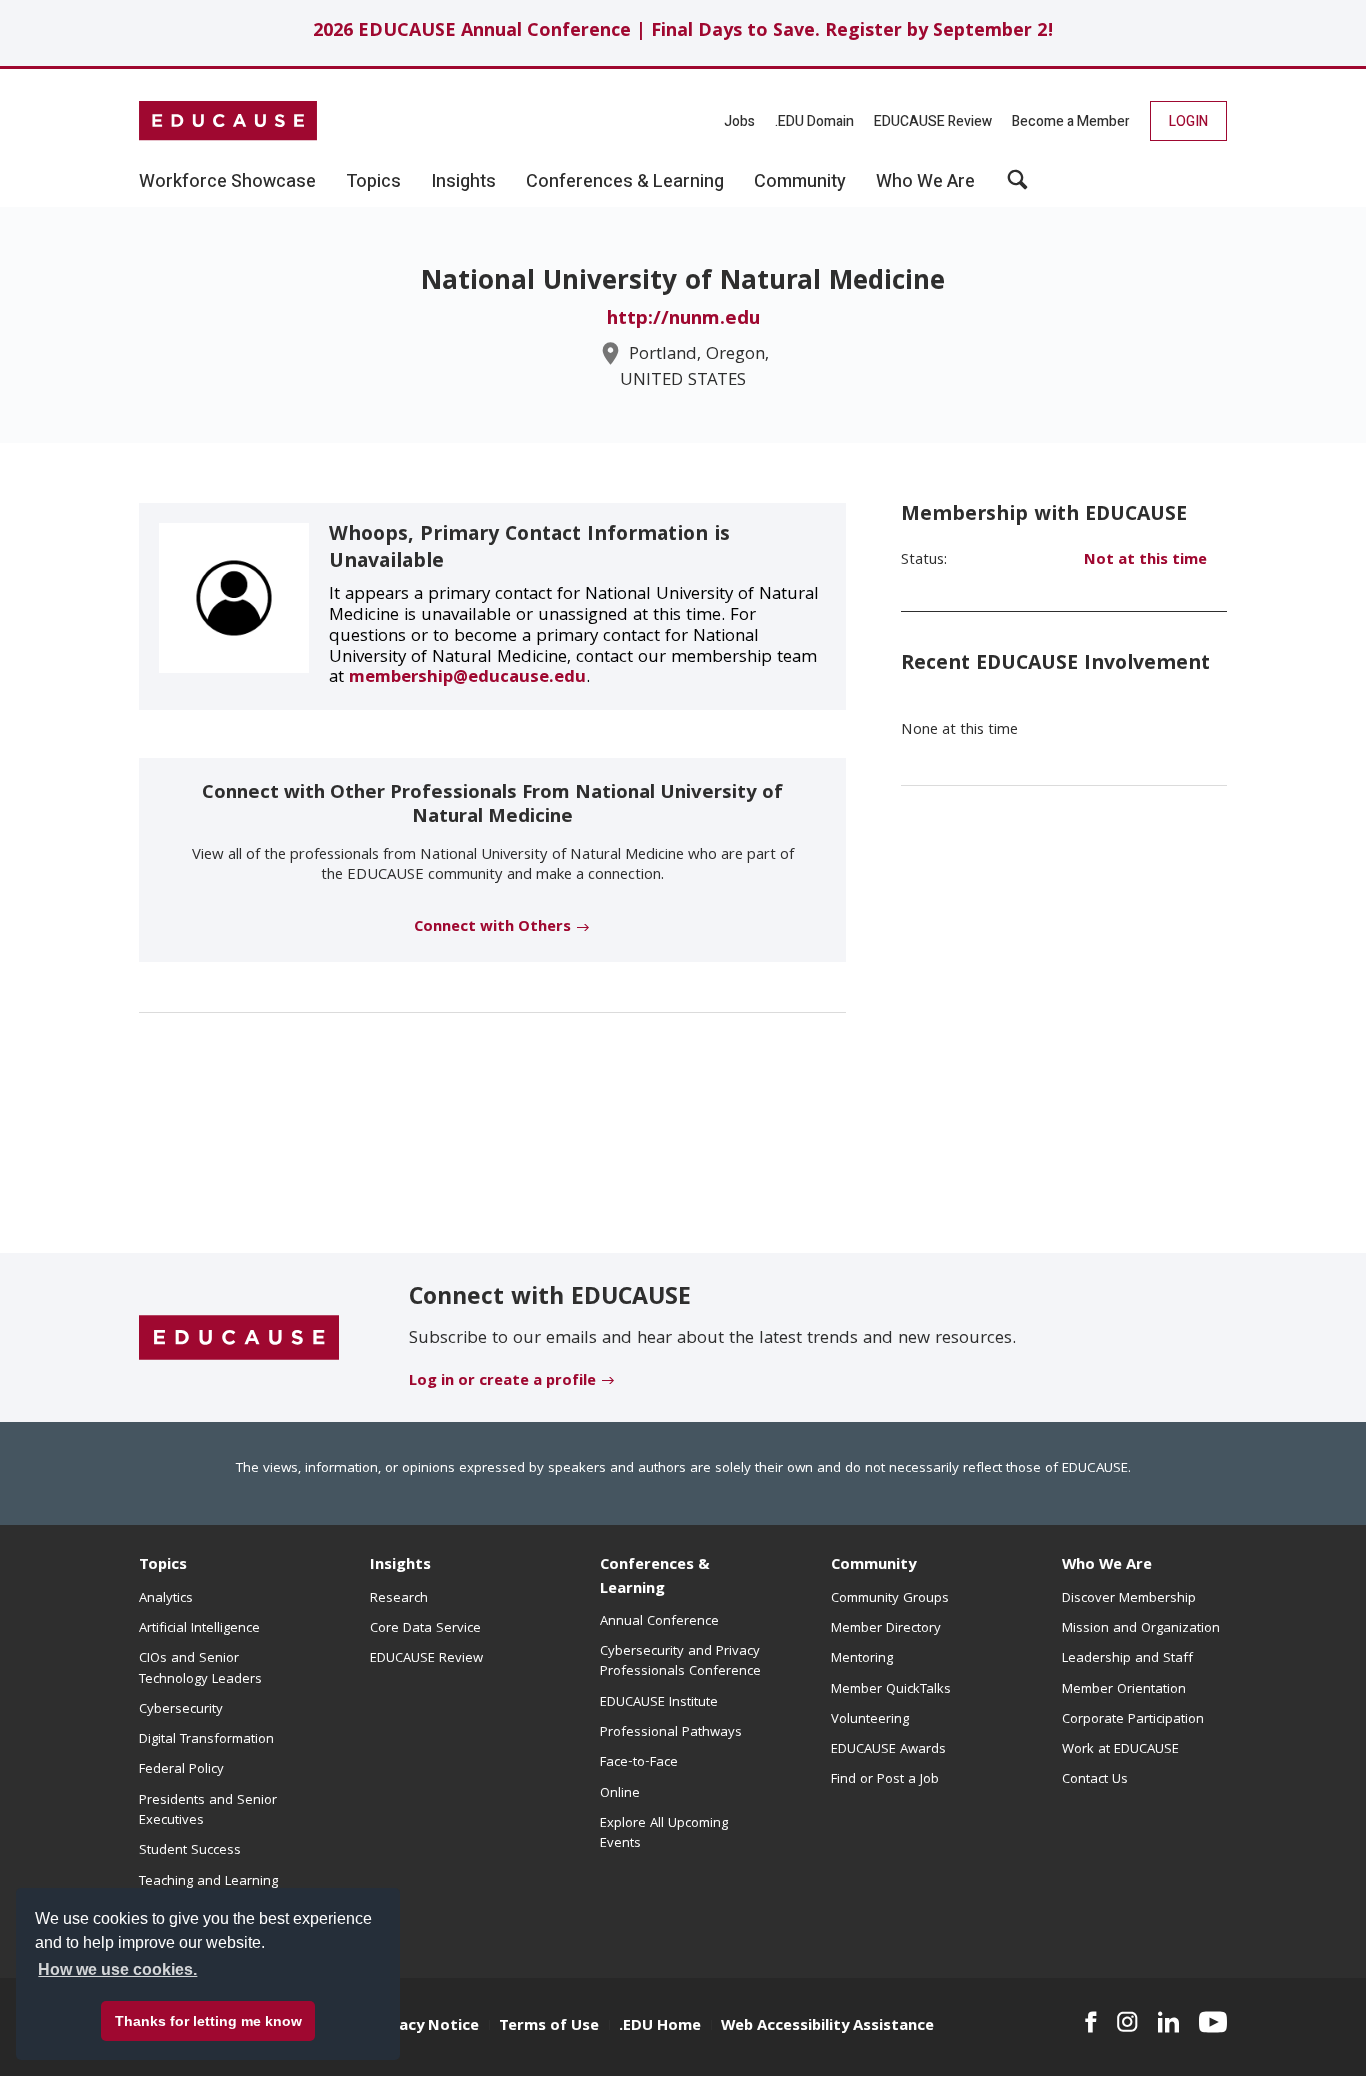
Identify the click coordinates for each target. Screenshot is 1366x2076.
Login (1188, 121)
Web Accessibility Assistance (827, 2027)
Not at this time (1145, 561)
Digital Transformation (206, 1740)
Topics (163, 1566)
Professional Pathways (671, 1733)
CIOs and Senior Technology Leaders (200, 1669)
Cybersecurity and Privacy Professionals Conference (680, 1662)
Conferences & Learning (655, 1577)
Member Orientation (1124, 1690)
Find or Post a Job (885, 1780)
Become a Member (1071, 121)
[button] (1017, 187)
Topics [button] (373, 182)
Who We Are (1107, 1566)
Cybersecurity (181, 1710)
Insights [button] (463, 182)
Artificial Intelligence (199, 1629)
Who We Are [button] (925, 182)
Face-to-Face (639, 1763)
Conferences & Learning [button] (625, 182)
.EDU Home (660, 2027)
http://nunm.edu (683, 320)
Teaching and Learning (208, 1882)
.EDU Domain (814, 121)
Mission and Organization (1141, 1629)
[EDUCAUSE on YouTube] (1213, 2022)
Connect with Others (492, 928)
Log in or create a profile (502, 1382)
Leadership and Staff (1127, 1659)
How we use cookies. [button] (117, 1969)
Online (620, 1794)
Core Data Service (425, 1629)
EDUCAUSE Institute (659, 1703)
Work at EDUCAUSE (1120, 1750)
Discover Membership (1129, 1599)
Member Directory (886, 1629)
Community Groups (890, 1599)
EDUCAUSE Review (933, 121)
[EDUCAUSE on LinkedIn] (1169, 2022)
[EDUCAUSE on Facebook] (1090, 2022)
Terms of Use (549, 2027)
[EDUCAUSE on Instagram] (1127, 2022)
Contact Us (1095, 1780)
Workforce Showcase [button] (227, 182)
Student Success (190, 1851)
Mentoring (862, 1659)
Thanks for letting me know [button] (208, 2021)
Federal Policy (181, 1770)
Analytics (166, 1599)
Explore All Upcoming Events (664, 1834)
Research (399, 1599)
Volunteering (870, 1720)
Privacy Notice (425, 2027)
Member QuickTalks (891, 1690)
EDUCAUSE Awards (888, 1750)
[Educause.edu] (239, 1338)
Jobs (739, 121)
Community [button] (800, 182)
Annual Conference (659, 1622)
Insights (400, 1566)
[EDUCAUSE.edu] (228, 121)
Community (873, 1566)
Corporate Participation (1133, 1720)
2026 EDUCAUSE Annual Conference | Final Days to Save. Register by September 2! (683, 32)
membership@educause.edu (467, 678)
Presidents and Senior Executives (208, 1811)
